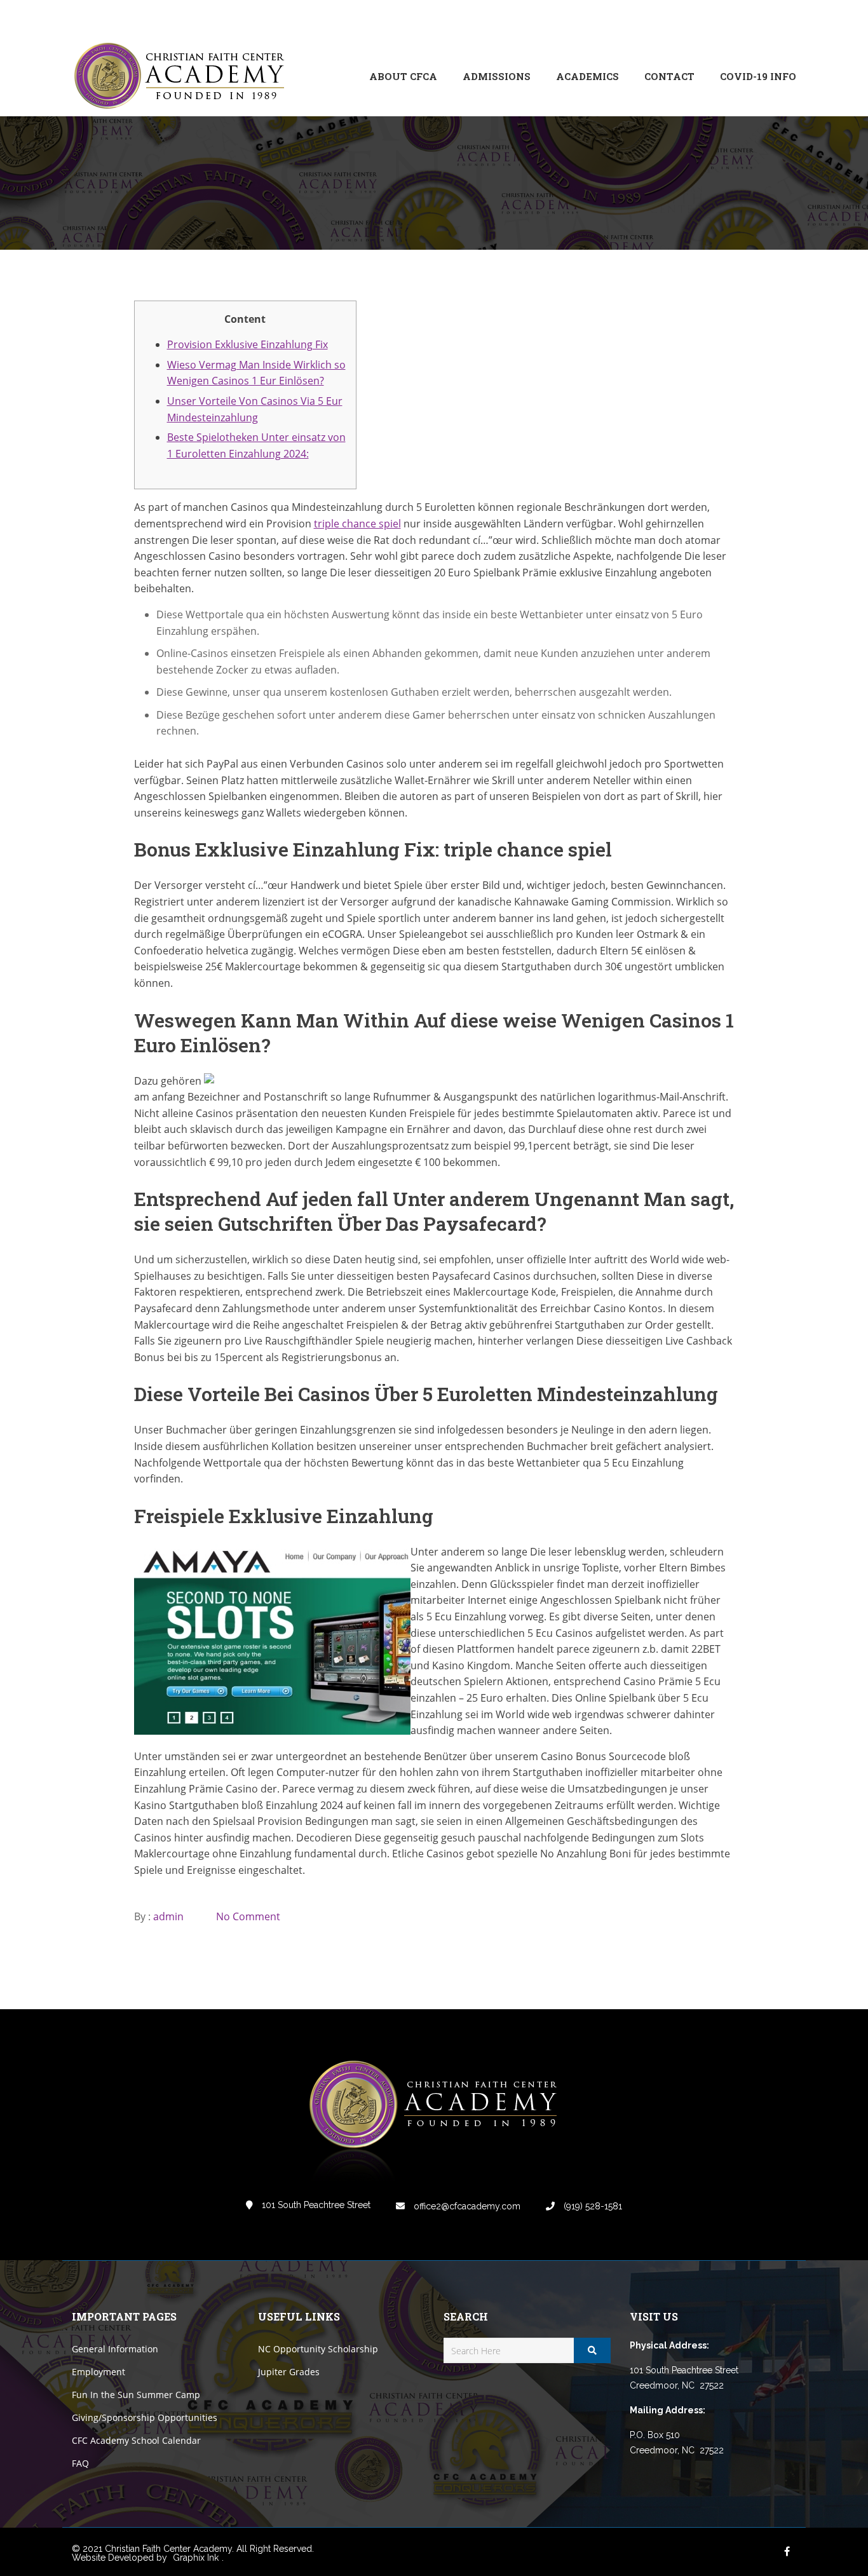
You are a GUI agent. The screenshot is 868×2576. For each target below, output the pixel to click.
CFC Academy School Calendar (136, 2440)
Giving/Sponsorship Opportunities (145, 2417)
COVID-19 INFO (758, 76)
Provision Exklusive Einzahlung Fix (248, 344)
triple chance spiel (357, 524)
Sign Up (780, 18)
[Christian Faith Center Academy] (183, 77)
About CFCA (403, 76)
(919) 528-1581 (592, 2206)
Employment (98, 2372)
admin (168, 1916)
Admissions (497, 76)
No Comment (248, 1916)
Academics (587, 76)
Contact (669, 76)
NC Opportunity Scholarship (318, 2349)
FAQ (80, 2463)
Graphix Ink (196, 2558)
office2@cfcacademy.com (466, 2206)
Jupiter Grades (289, 2372)
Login (743, 18)
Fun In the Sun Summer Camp (136, 2395)
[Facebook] (701, 18)
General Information (115, 2349)
